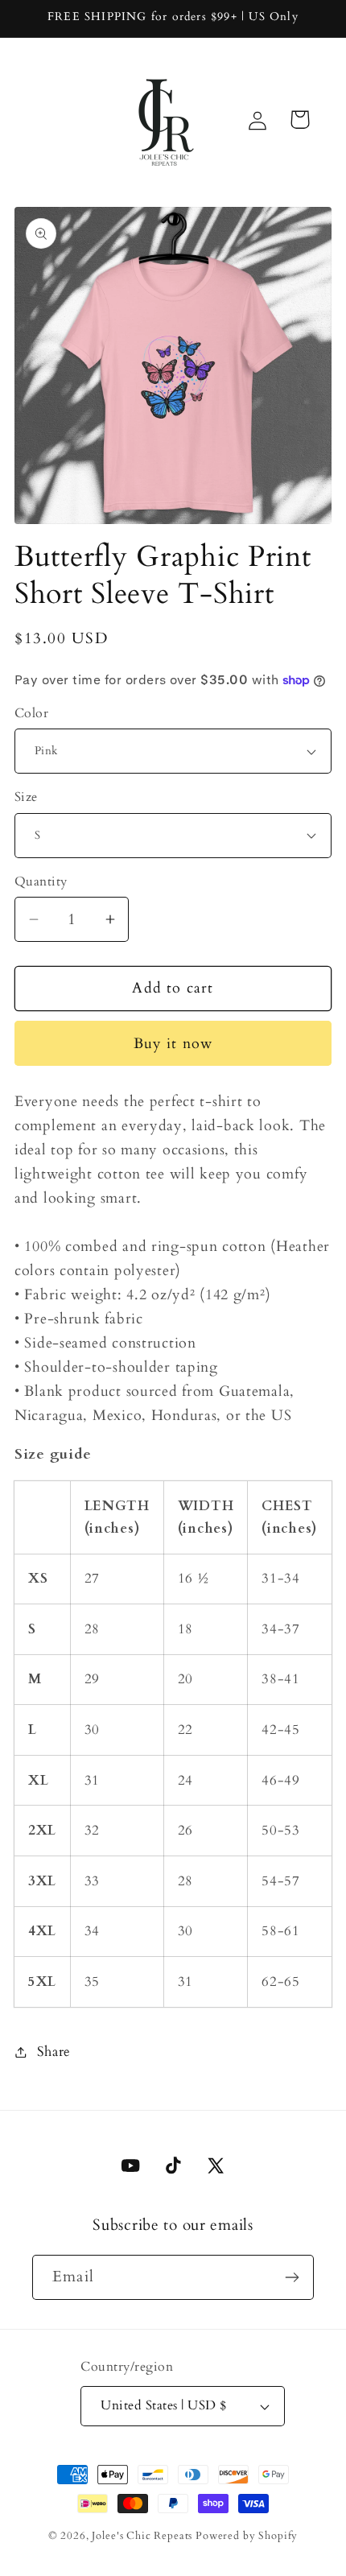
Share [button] (54, 2052)
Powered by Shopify (247, 2536)
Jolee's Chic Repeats (142, 2536)
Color (31, 714)
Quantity (41, 882)
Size (26, 797)
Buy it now (173, 1044)
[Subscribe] (292, 2277)
